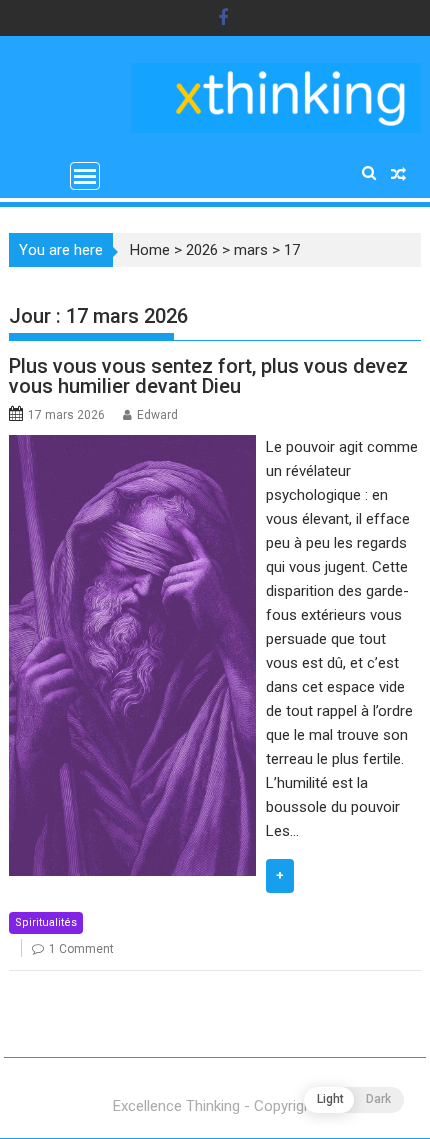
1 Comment (81, 949)
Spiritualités (46, 922)
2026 (202, 250)
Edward (157, 415)
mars (251, 250)
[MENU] (85, 176)
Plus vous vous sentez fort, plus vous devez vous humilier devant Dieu (208, 376)
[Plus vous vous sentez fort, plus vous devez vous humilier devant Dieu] (132, 447)
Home (150, 250)
